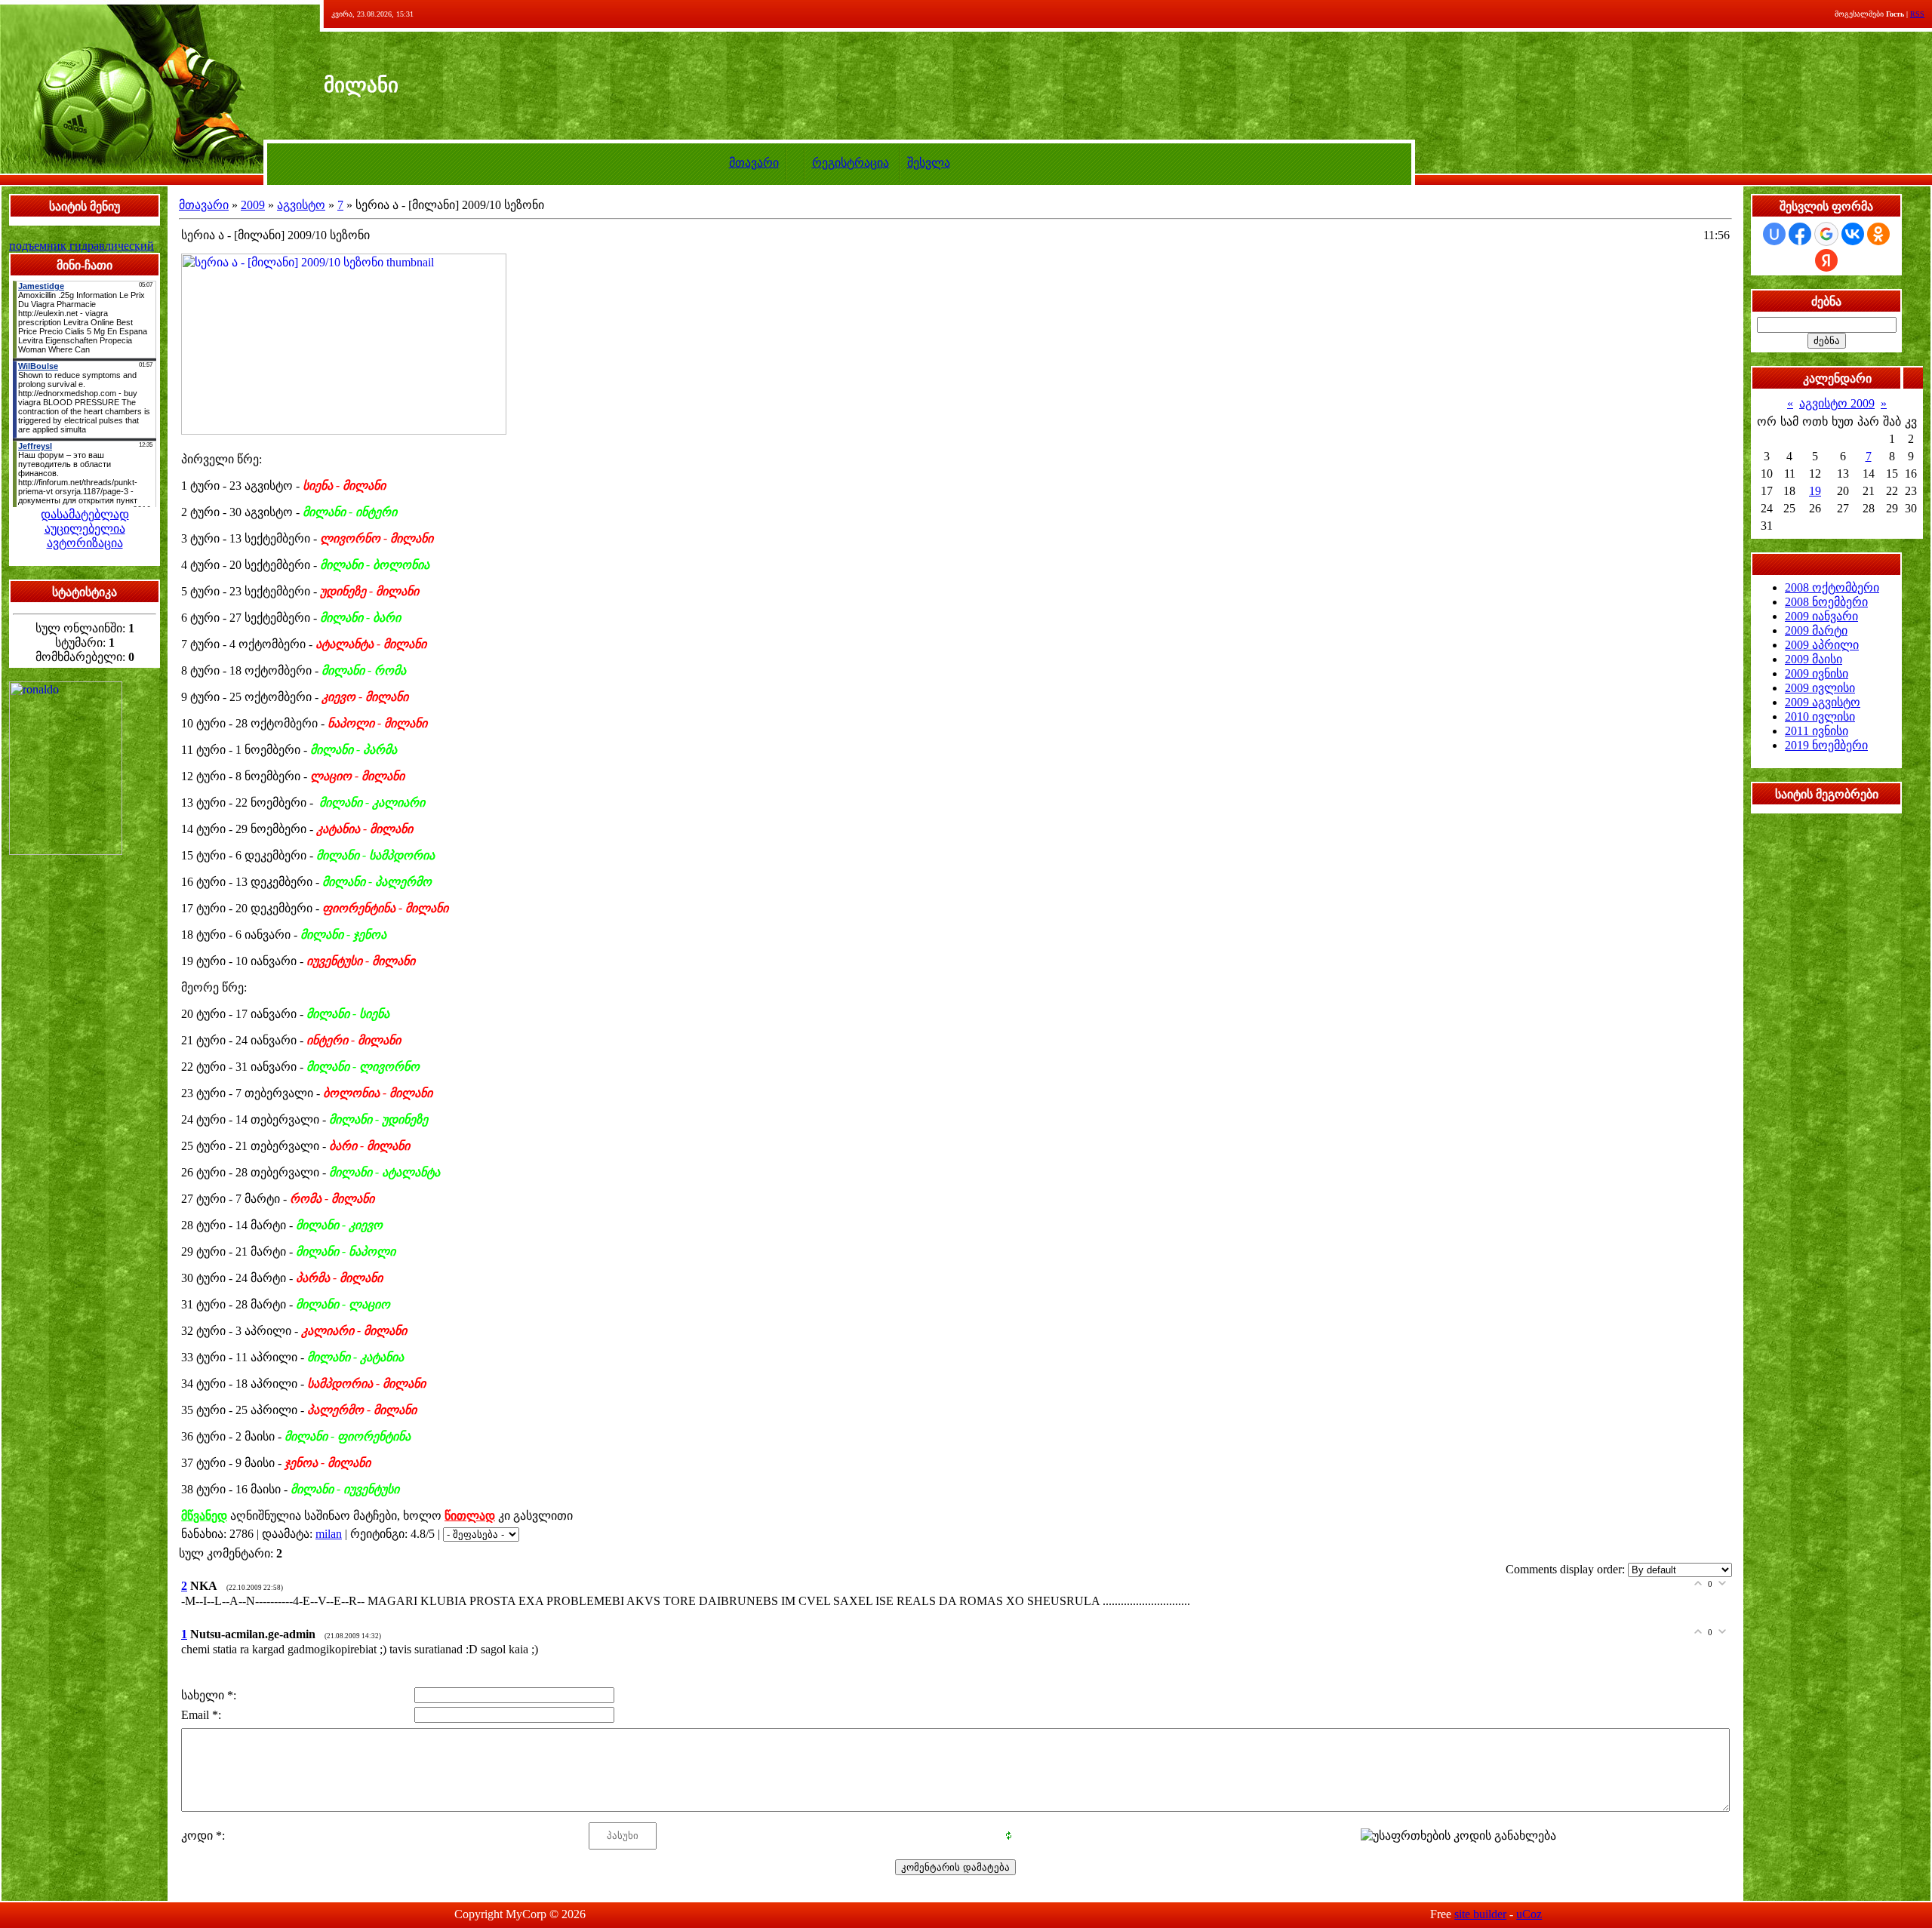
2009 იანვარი (1821, 616)
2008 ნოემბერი (1826, 602)
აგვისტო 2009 (1837, 403)
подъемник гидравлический (82, 246)
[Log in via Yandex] (1826, 260)
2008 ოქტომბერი (1832, 587)
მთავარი (754, 163)
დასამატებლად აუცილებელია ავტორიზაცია (85, 529)
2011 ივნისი (1817, 731)
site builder (1480, 1914)
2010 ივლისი (1820, 716)
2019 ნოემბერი (1826, 745)
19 (1815, 491)
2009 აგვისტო (1823, 702)
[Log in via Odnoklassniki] (1878, 234)
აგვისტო (301, 205)
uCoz (1529, 1914)
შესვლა (929, 163)
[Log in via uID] (1774, 234)
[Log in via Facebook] (1800, 234)
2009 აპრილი (1822, 645)
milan (329, 1534)
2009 (253, 205)
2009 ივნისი (1817, 673)
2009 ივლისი (1820, 688)
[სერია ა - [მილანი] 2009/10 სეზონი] (344, 252)
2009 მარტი (1816, 630)
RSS (1917, 14)
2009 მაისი (1814, 659)
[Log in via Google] (1826, 234)
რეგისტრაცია (851, 163)
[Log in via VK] (1853, 234)
